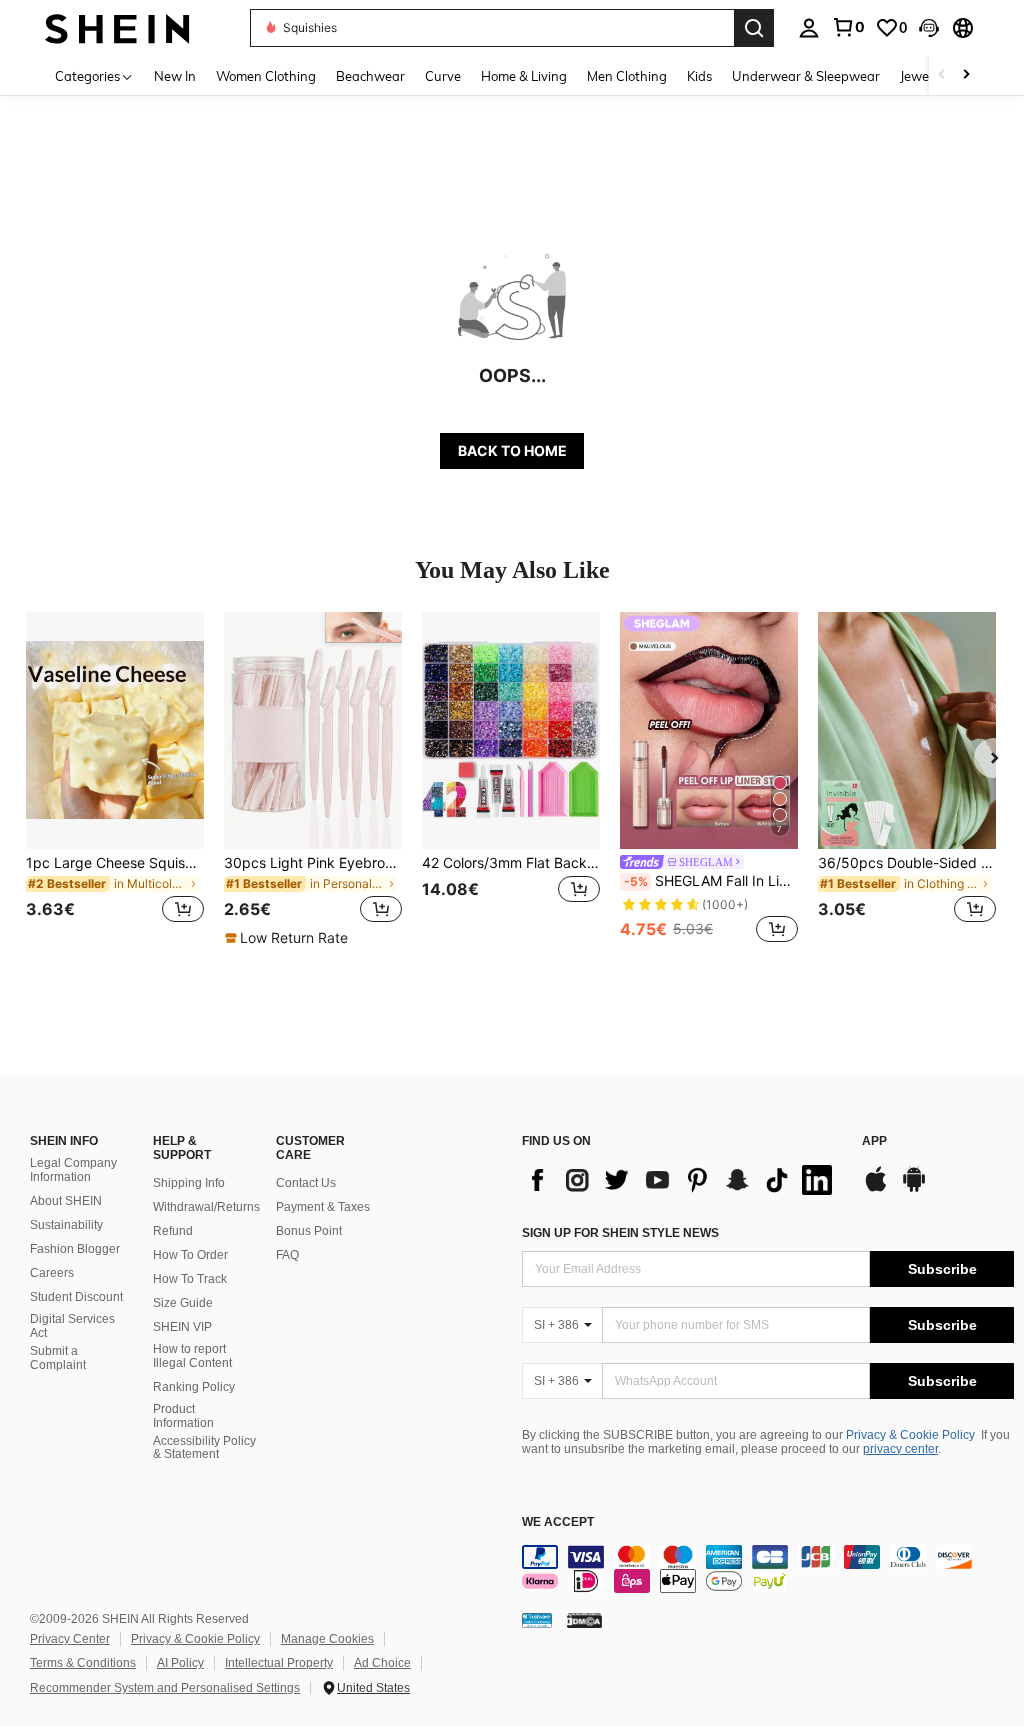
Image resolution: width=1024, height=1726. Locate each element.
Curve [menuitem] (443, 76)
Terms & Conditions (83, 1663)
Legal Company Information (73, 1170)
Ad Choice (382, 1663)
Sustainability (66, 1225)
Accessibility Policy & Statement (204, 1448)
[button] (929, 28)
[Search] (754, 28)
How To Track (190, 1279)
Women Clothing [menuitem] (266, 76)
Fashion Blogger (75, 1249)
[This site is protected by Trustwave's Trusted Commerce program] (537, 1620)
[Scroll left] (942, 75)
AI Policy (180, 1663)
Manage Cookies (327, 1639)
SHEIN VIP (182, 1327)
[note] (289, 938)
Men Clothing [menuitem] (627, 76)
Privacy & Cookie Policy (910, 1435)
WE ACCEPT (558, 1522)
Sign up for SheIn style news (620, 1233)
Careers (52, 1273)
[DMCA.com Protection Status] (584, 1620)
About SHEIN (66, 1201)
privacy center (900, 1449)
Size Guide (183, 1303)
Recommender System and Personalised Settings (165, 1688)
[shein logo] (117, 27)
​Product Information (183, 1416)
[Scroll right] (966, 75)
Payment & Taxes (323, 1207)
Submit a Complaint (58, 1358)
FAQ (287, 1255)
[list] (682, 1180)
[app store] (876, 1189)
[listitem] (115, 779)
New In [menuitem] (175, 76)
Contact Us (306, 1183)
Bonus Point (309, 1231)
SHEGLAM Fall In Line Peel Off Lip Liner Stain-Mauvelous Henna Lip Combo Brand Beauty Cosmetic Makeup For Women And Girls (711, 881)
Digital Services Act (72, 1326)
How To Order (190, 1255)
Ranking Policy (194, 1387)
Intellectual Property (279, 1663)
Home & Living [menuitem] (524, 76)
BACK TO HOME (512, 450)
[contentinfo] (768, 1569)
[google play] (914, 1189)
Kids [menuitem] (699, 76)
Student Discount (76, 1297)
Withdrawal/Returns (206, 1207)
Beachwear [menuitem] (370, 76)
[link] (848, 27)
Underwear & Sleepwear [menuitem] (806, 76)
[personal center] (809, 28)
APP (874, 1141)
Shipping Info (189, 1183)
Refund (173, 1231)
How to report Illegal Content (192, 1356)
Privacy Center (70, 1639)
